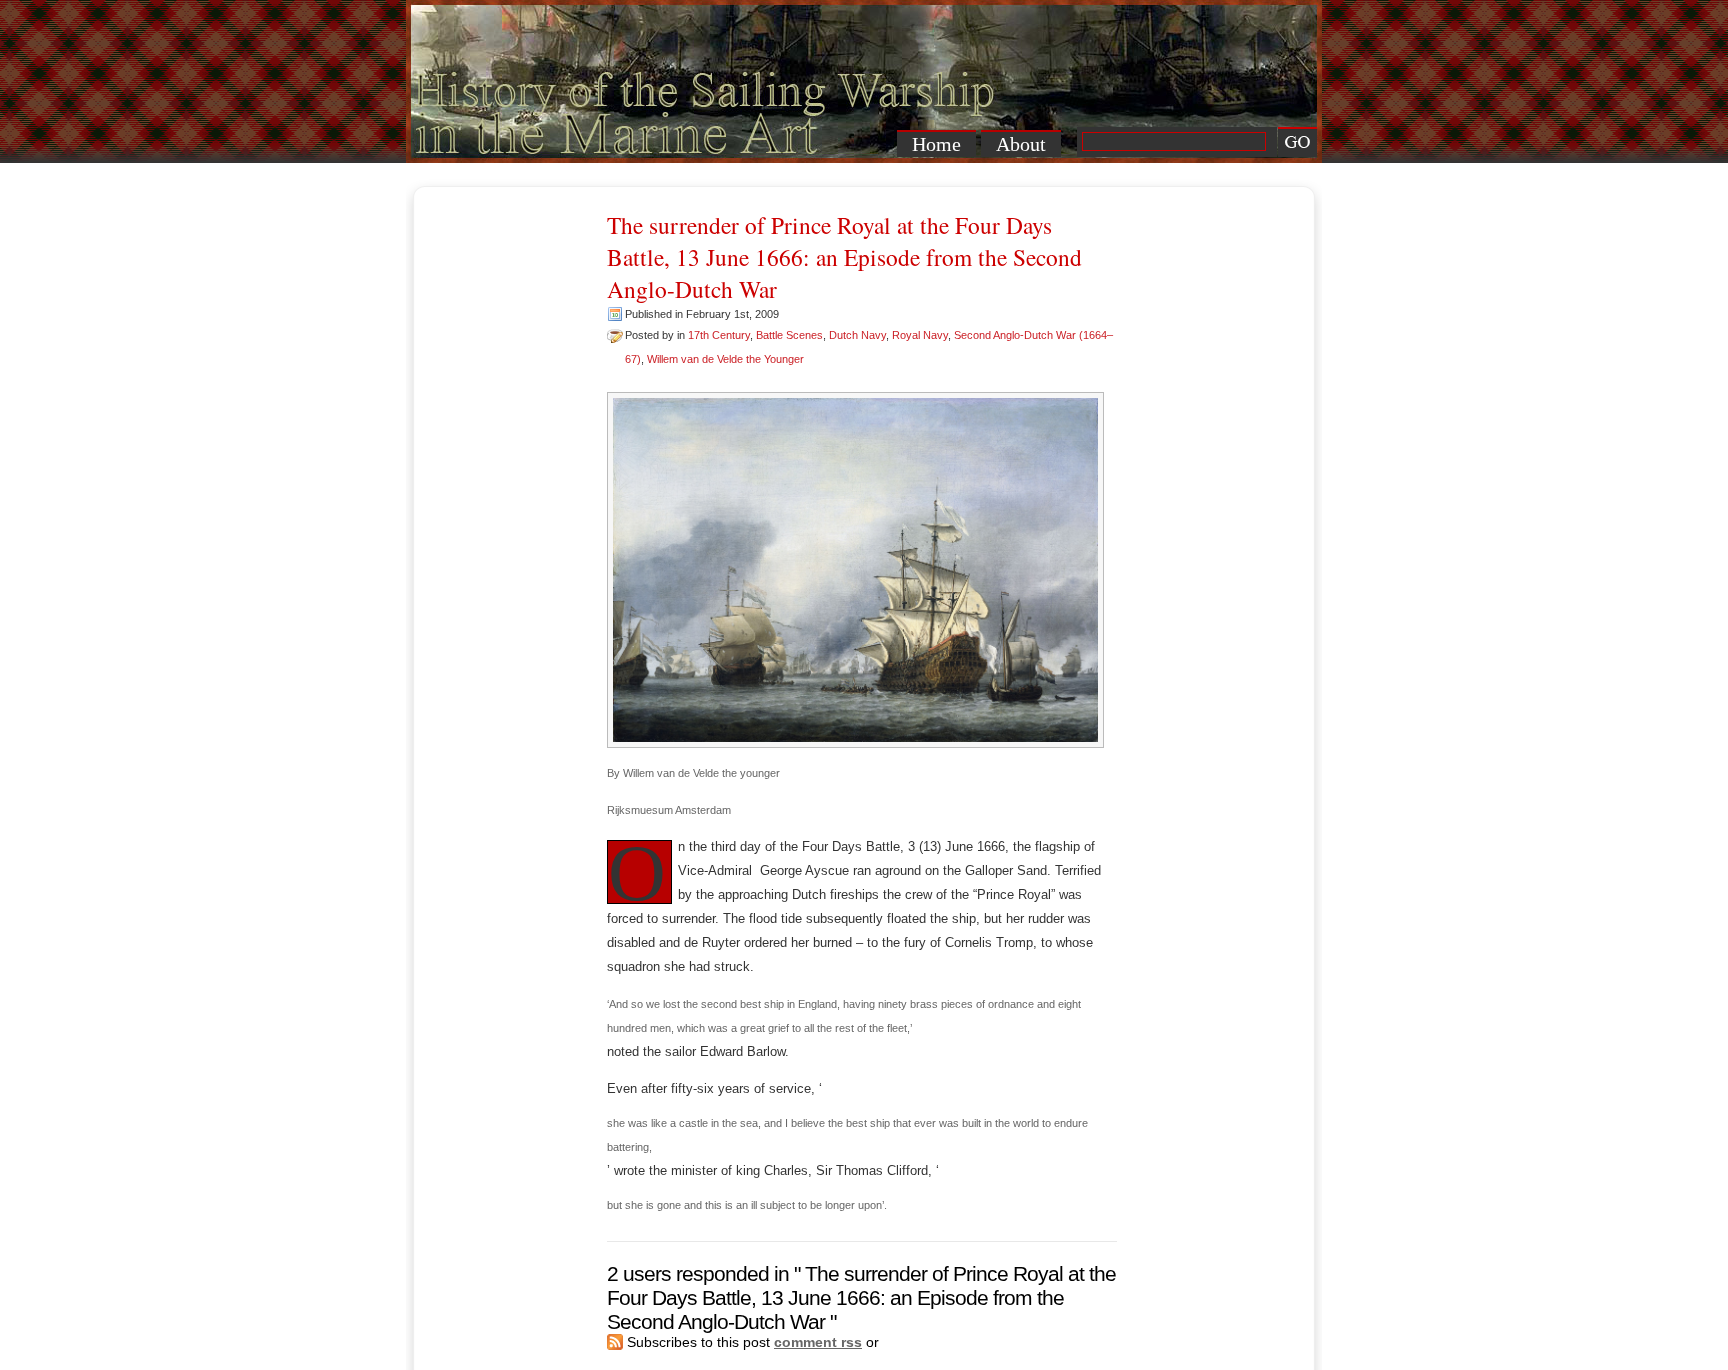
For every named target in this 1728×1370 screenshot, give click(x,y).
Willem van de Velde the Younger (725, 359)
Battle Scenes (789, 335)
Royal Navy (920, 335)
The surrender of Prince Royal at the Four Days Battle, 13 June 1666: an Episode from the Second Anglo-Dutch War (844, 257)
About (1021, 144)
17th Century (719, 335)
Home (936, 144)
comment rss (818, 1342)
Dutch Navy (857, 335)
